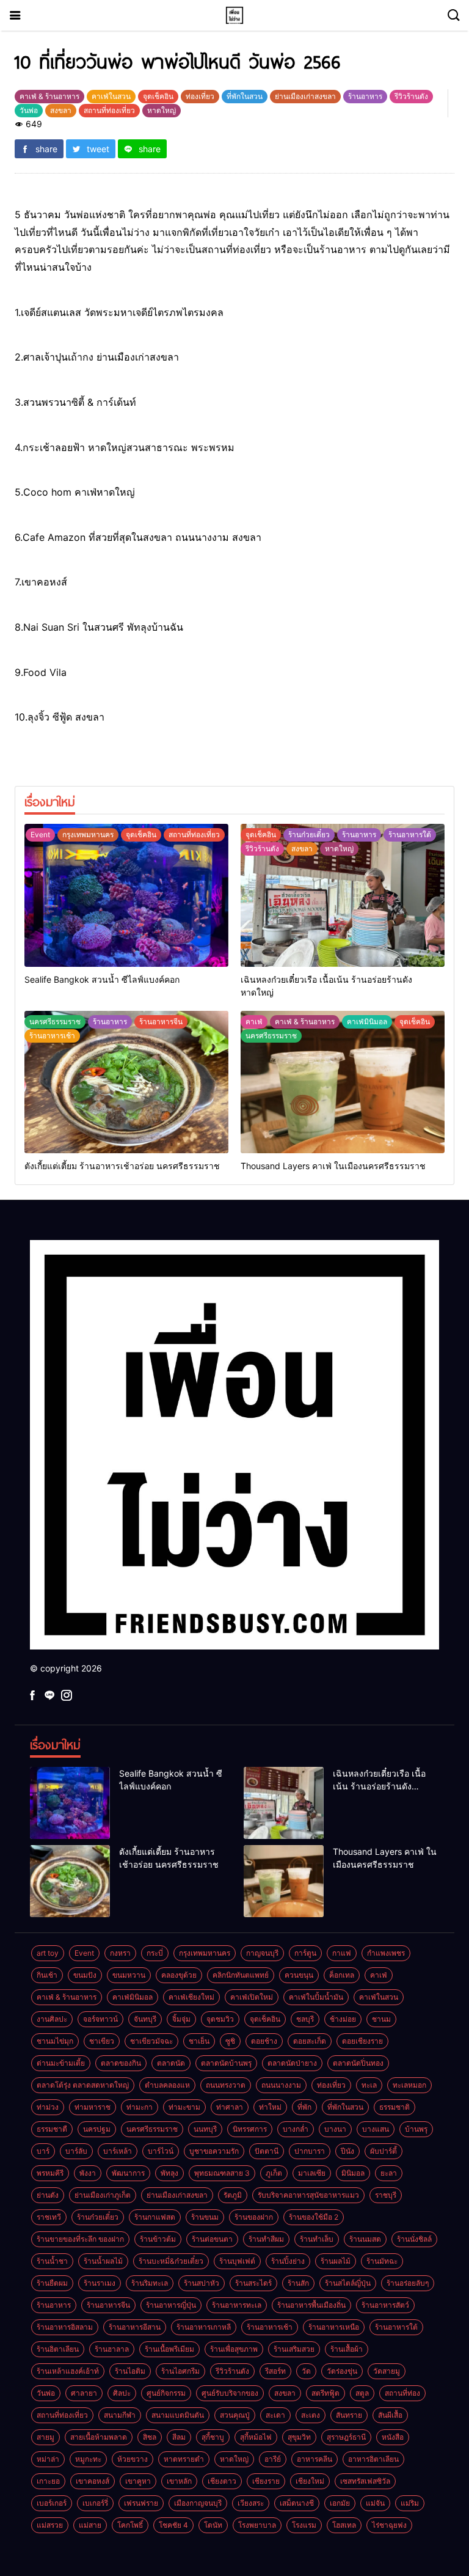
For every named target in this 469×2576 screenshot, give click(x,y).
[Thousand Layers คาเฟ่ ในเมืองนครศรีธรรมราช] (343, 1082)
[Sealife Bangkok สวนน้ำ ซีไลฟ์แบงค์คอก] (126, 895)
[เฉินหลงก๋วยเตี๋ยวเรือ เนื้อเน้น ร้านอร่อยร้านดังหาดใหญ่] (343, 895)
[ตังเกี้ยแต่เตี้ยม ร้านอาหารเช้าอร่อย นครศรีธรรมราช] (126, 1082)
